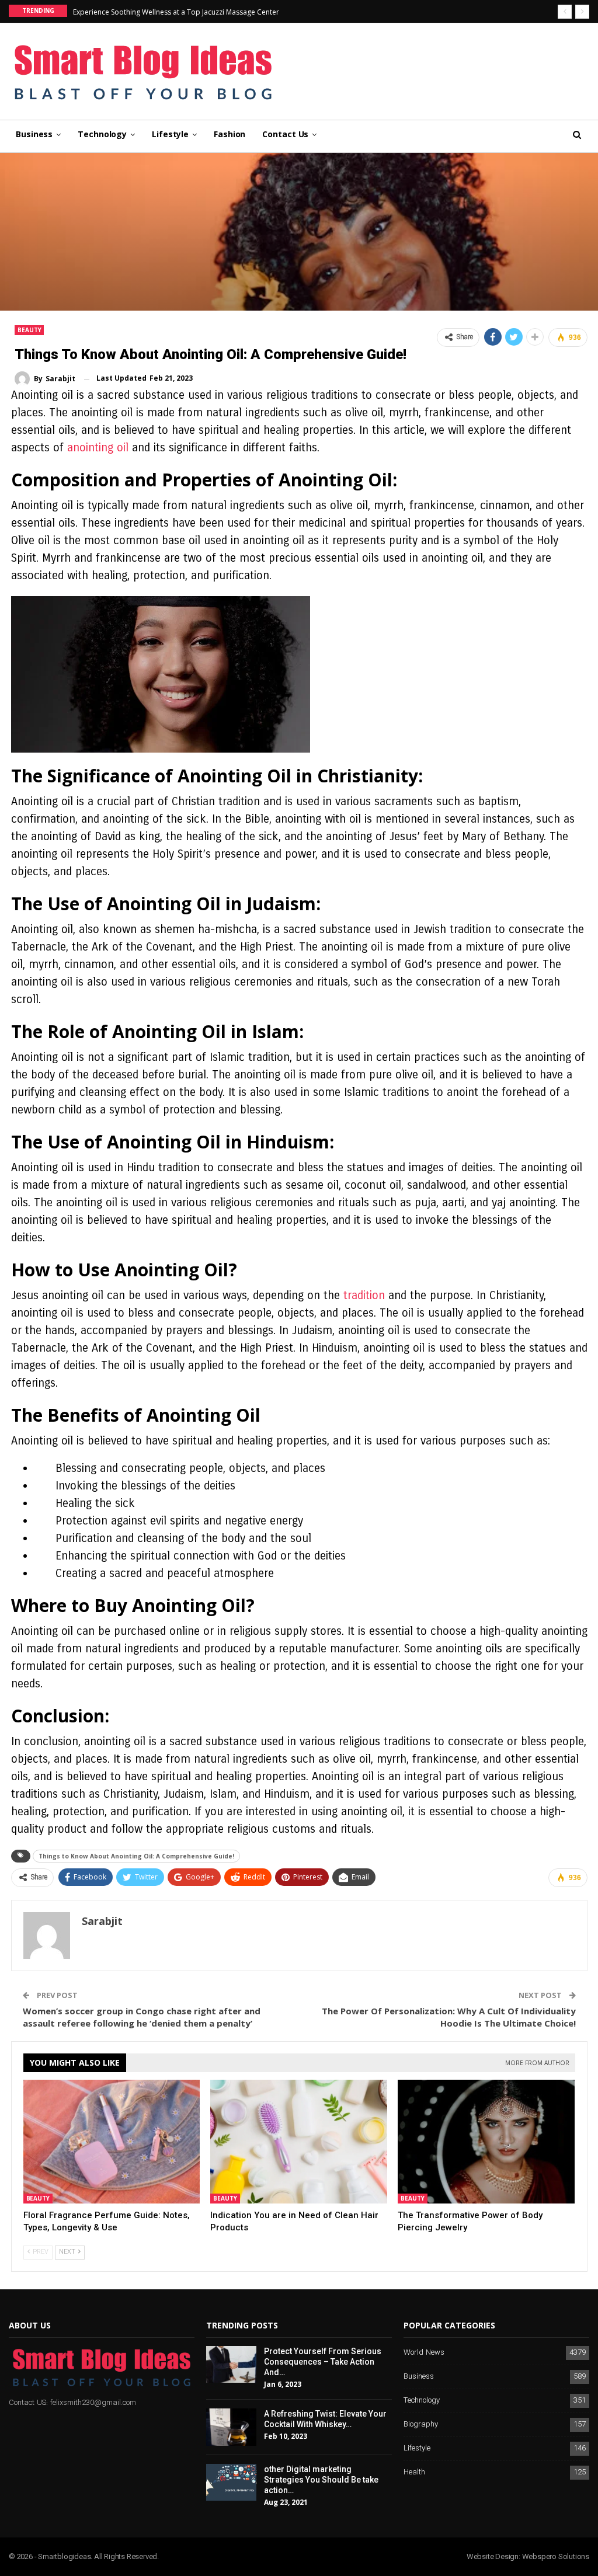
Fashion (230, 134)
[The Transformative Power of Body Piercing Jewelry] (486, 2142)
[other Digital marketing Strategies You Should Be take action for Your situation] (231, 2483)
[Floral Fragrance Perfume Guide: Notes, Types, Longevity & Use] (112, 2142)
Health (414, 2472)
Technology (102, 134)
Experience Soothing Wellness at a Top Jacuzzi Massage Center (176, 12)
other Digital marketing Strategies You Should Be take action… (321, 2480)
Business (34, 134)
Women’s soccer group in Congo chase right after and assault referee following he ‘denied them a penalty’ (142, 2017)
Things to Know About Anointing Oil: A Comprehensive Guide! (136, 1856)
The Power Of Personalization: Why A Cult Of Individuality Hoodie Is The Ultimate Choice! (449, 2017)
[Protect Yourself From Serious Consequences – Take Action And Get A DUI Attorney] (231, 2365)
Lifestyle (170, 134)
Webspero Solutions (556, 2556)
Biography (421, 2424)
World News (424, 2353)
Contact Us (285, 134)
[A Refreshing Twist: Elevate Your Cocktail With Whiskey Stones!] (231, 2427)
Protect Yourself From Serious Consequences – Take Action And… (323, 2362)
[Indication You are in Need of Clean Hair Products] (299, 2142)
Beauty (29, 330)
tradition (364, 1295)
